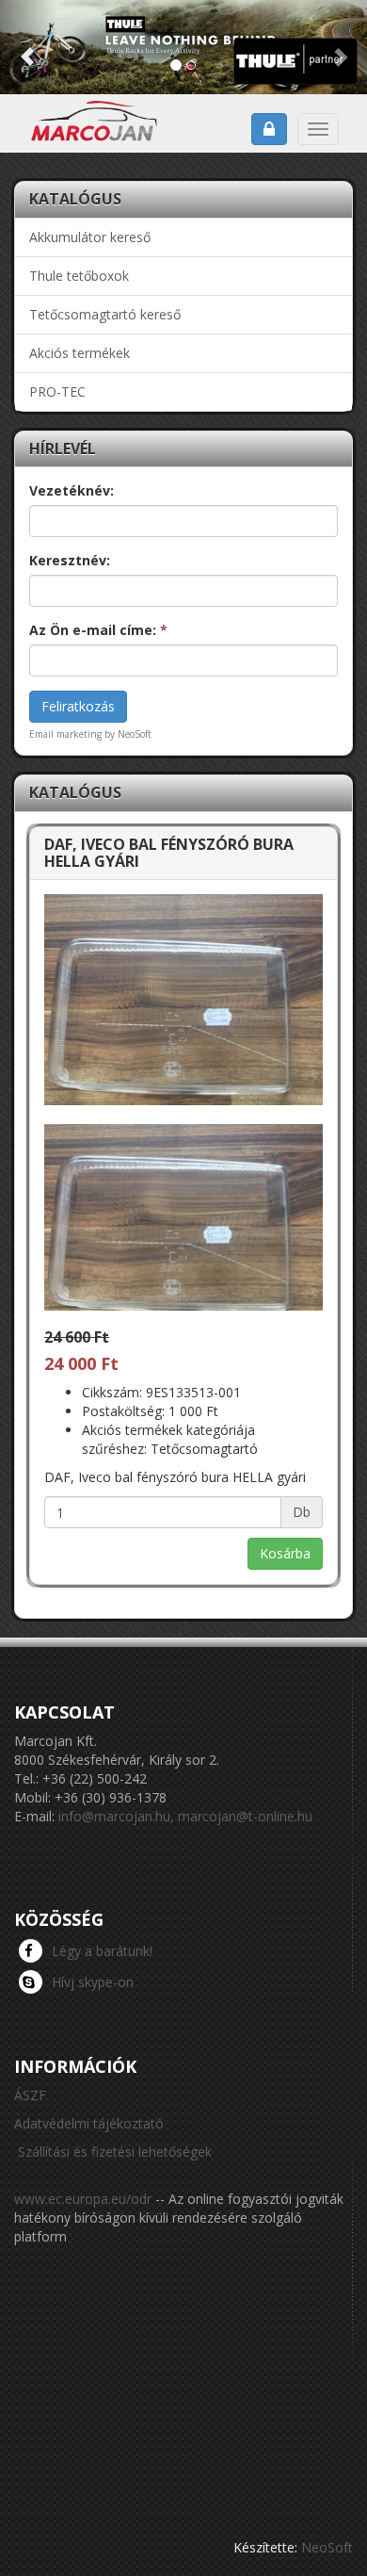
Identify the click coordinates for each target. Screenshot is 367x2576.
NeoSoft (327, 2547)
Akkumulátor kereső (90, 237)
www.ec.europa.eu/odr (83, 2199)
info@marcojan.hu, (116, 1816)
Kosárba (285, 1553)
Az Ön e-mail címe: (98, 630)
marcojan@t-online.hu (245, 1816)
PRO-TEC (57, 391)
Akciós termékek (80, 353)
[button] (28, 47)
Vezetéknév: (72, 490)
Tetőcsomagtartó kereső (105, 314)
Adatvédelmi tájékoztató (89, 2123)
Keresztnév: (70, 560)
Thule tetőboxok (79, 276)
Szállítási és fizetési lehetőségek (115, 2152)
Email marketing (65, 734)
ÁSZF (30, 2095)
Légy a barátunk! (102, 1951)
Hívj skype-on (93, 1982)
